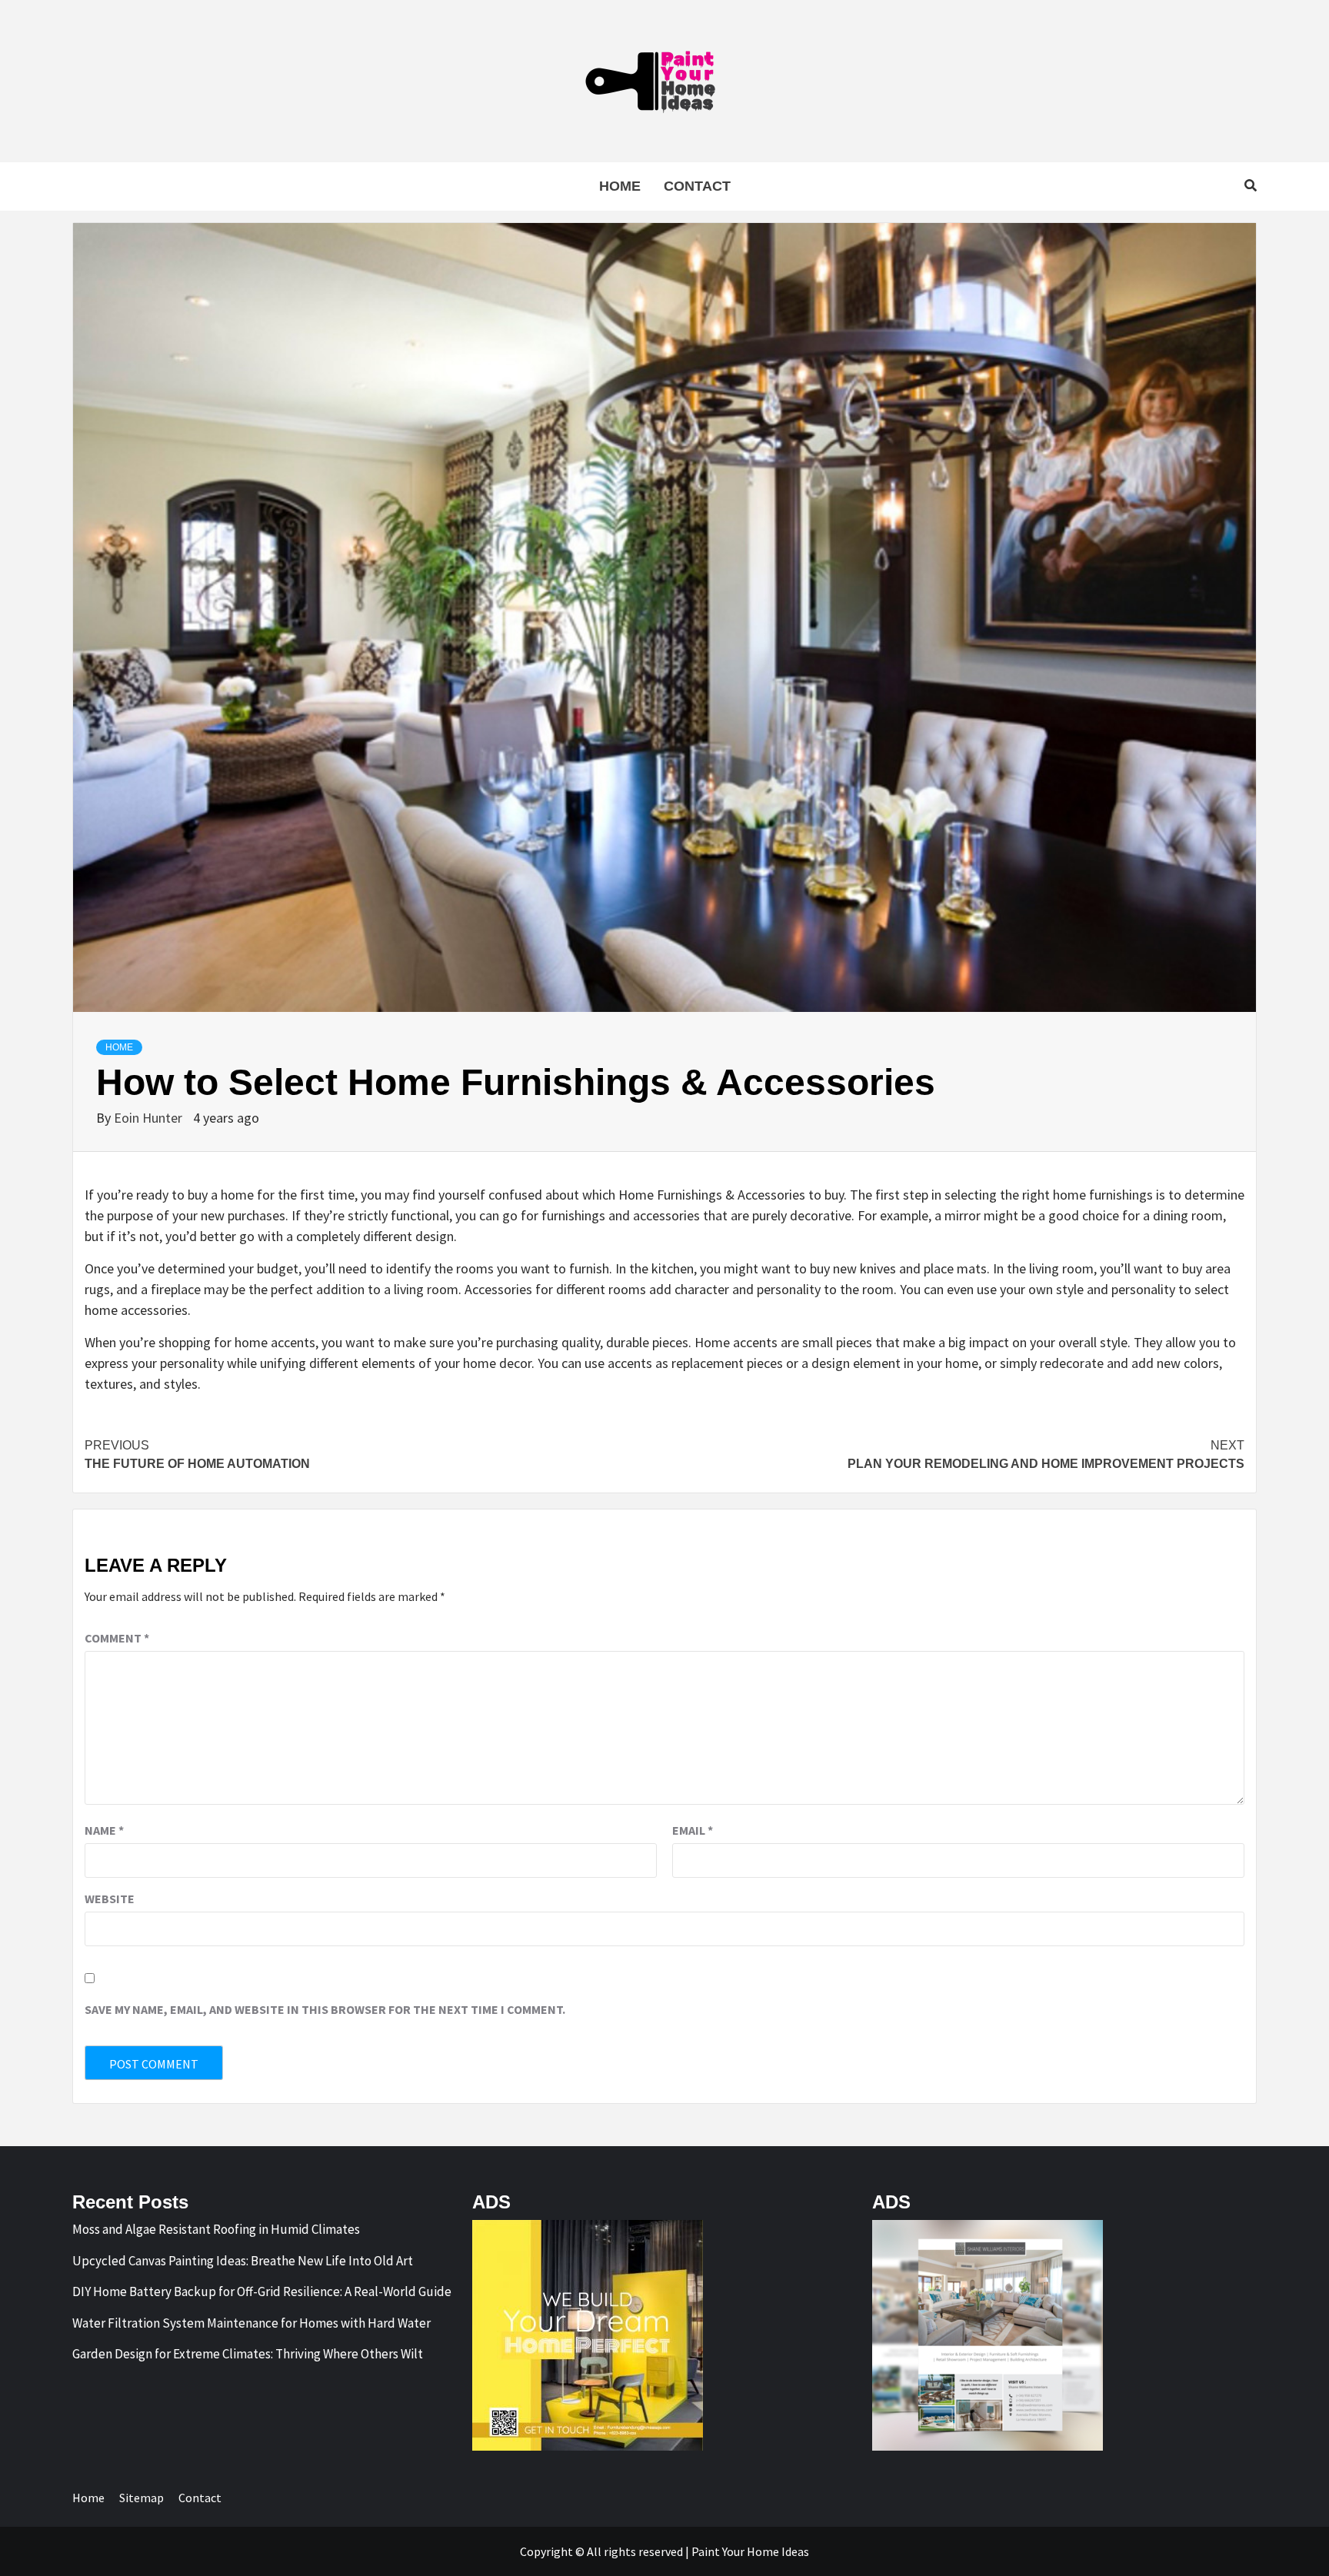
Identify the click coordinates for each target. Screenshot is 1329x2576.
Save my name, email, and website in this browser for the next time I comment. (325, 2009)
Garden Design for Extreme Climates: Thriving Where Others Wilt (248, 2354)
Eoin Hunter (150, 1118)
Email (693, 1830)
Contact (697, 186)
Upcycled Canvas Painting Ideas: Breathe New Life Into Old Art (243, 2261)
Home (620, 186)
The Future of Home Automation (197, 1454)
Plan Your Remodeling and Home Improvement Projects (1046, 1454)
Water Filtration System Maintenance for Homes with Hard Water (251, 2323)
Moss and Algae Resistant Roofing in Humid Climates (216, 2229)
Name (104, 1830)
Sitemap (142, 2498)
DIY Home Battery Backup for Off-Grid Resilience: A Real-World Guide (262, 2291)
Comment (117, 1638)
